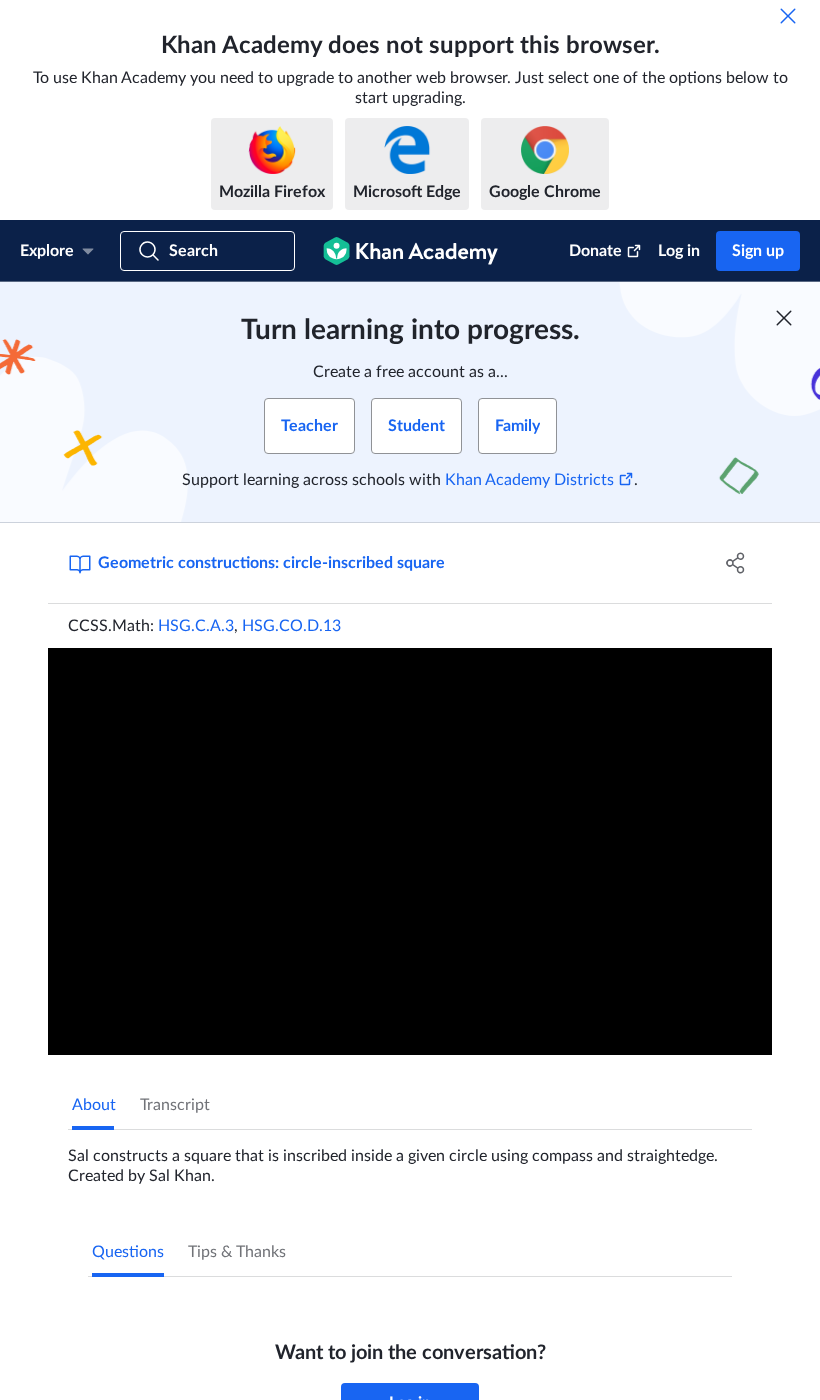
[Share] (735, 563)
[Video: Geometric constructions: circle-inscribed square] (410, 851)
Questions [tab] (128, 1252)
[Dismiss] (788, 16)
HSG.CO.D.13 (291, 626)
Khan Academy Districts (529, 480)
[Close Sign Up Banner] (784, 318)
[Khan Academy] (410, 251)
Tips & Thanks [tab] (237, 1252)
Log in (679, 251)
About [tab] (94, 1105)
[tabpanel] (410, 1158)
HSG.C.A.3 (196, 626)
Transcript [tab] (175, 1105)
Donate (595, 251)
